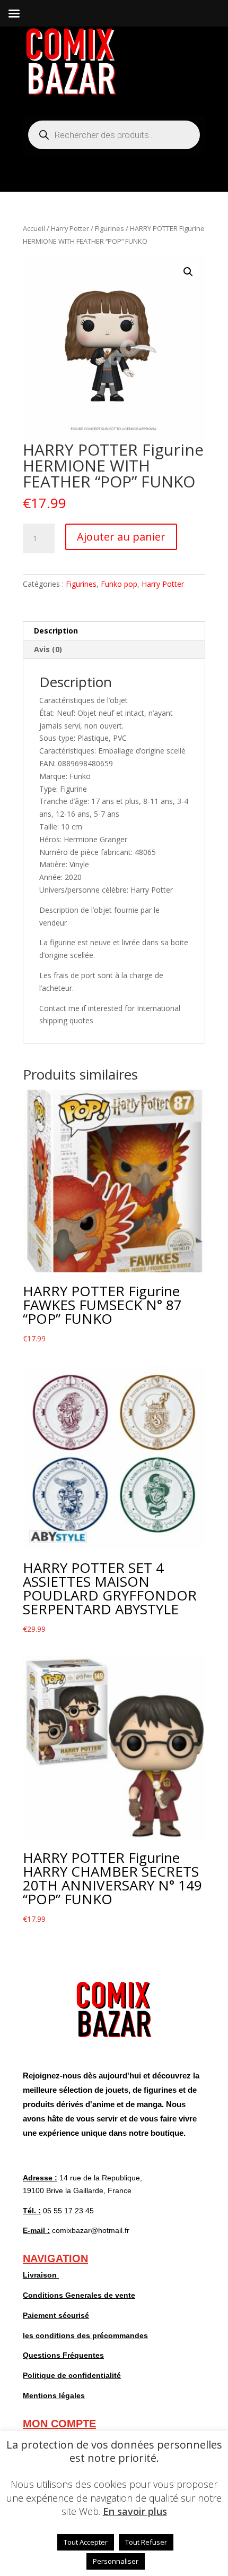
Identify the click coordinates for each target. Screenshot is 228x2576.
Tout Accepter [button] (86, 2542)
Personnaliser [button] (116, 2561)
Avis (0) (48, 649)
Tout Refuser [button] (146, 2542)
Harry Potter (70, 228)
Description (56, 631)
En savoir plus (135, 2511)
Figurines (109, 228)
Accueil (34, 228)
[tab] (114, 631)
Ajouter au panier (121, 537)
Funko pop (119, 584)
